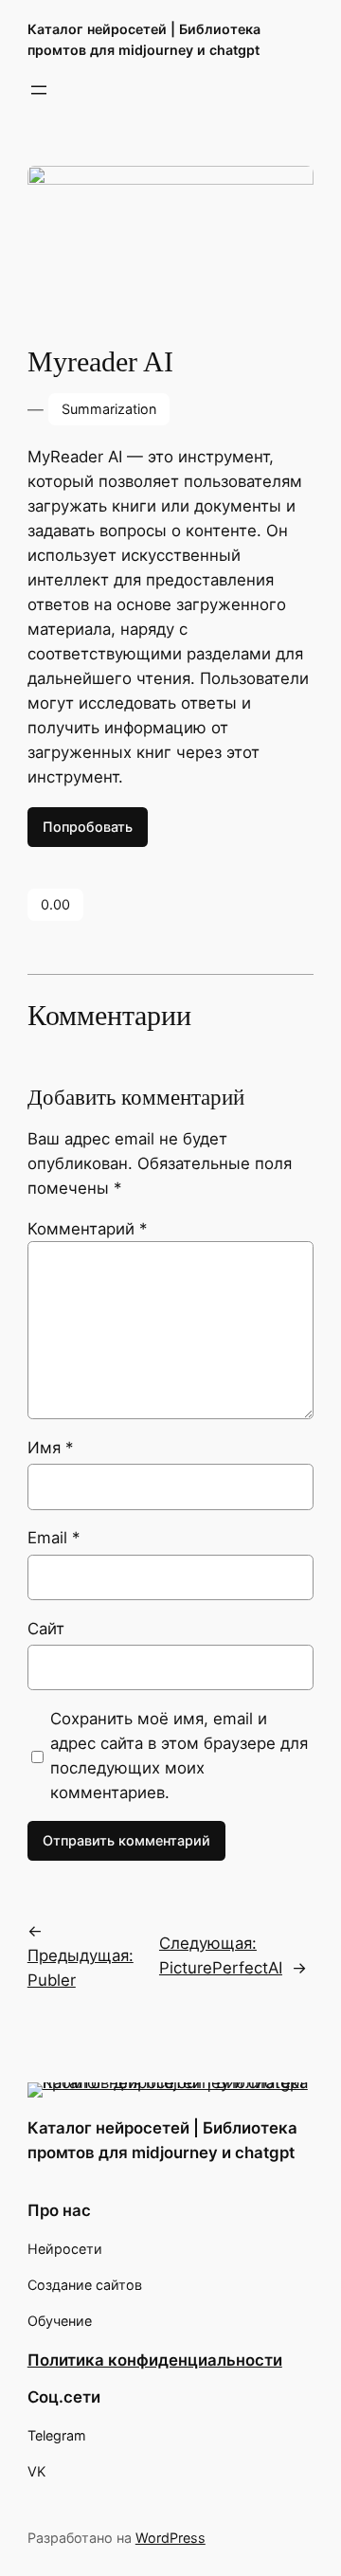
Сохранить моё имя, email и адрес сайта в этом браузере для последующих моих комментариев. (179, 1756)
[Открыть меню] (39, 90)
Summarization (109, 409)
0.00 (55, 904)
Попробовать (88, 827)
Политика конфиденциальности (155, 2360)
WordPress (170, 2538)
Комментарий (87, 1229)
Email (54, 1538)
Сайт (46, 1629)
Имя (50, 1448)
